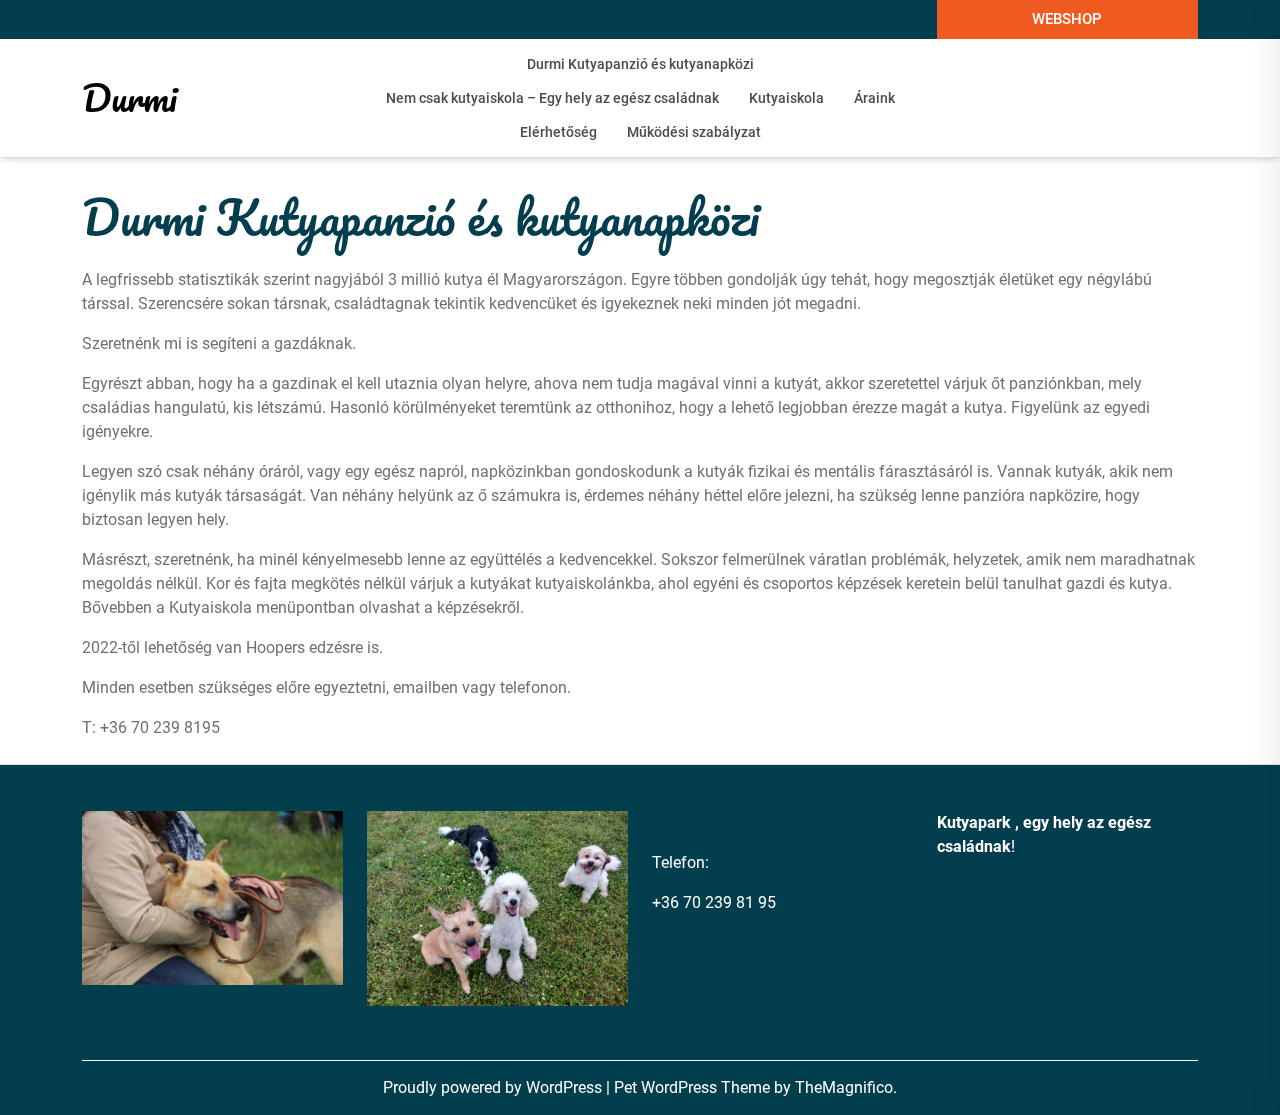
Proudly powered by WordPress (494, 1087)
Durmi (129, 97)
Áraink (874, 98)
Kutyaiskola (786, 98)
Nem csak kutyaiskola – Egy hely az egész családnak (552, 98)
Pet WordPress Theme (694, 1087)
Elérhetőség (558, 132)
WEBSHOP (1067, 19)
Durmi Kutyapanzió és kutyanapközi (640, 64)
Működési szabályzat (694, 132)
